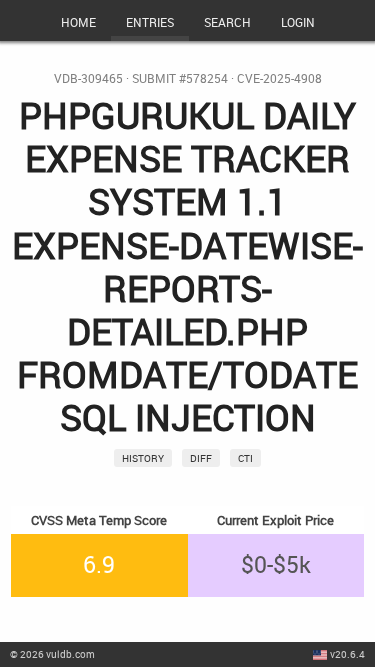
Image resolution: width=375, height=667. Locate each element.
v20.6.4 (347, 654)
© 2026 (52, 654)
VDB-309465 (88, 78)
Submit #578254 (180, 78)
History (143, 458)
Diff (201, 458)
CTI (245, 458)
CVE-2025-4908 (279, 78)
